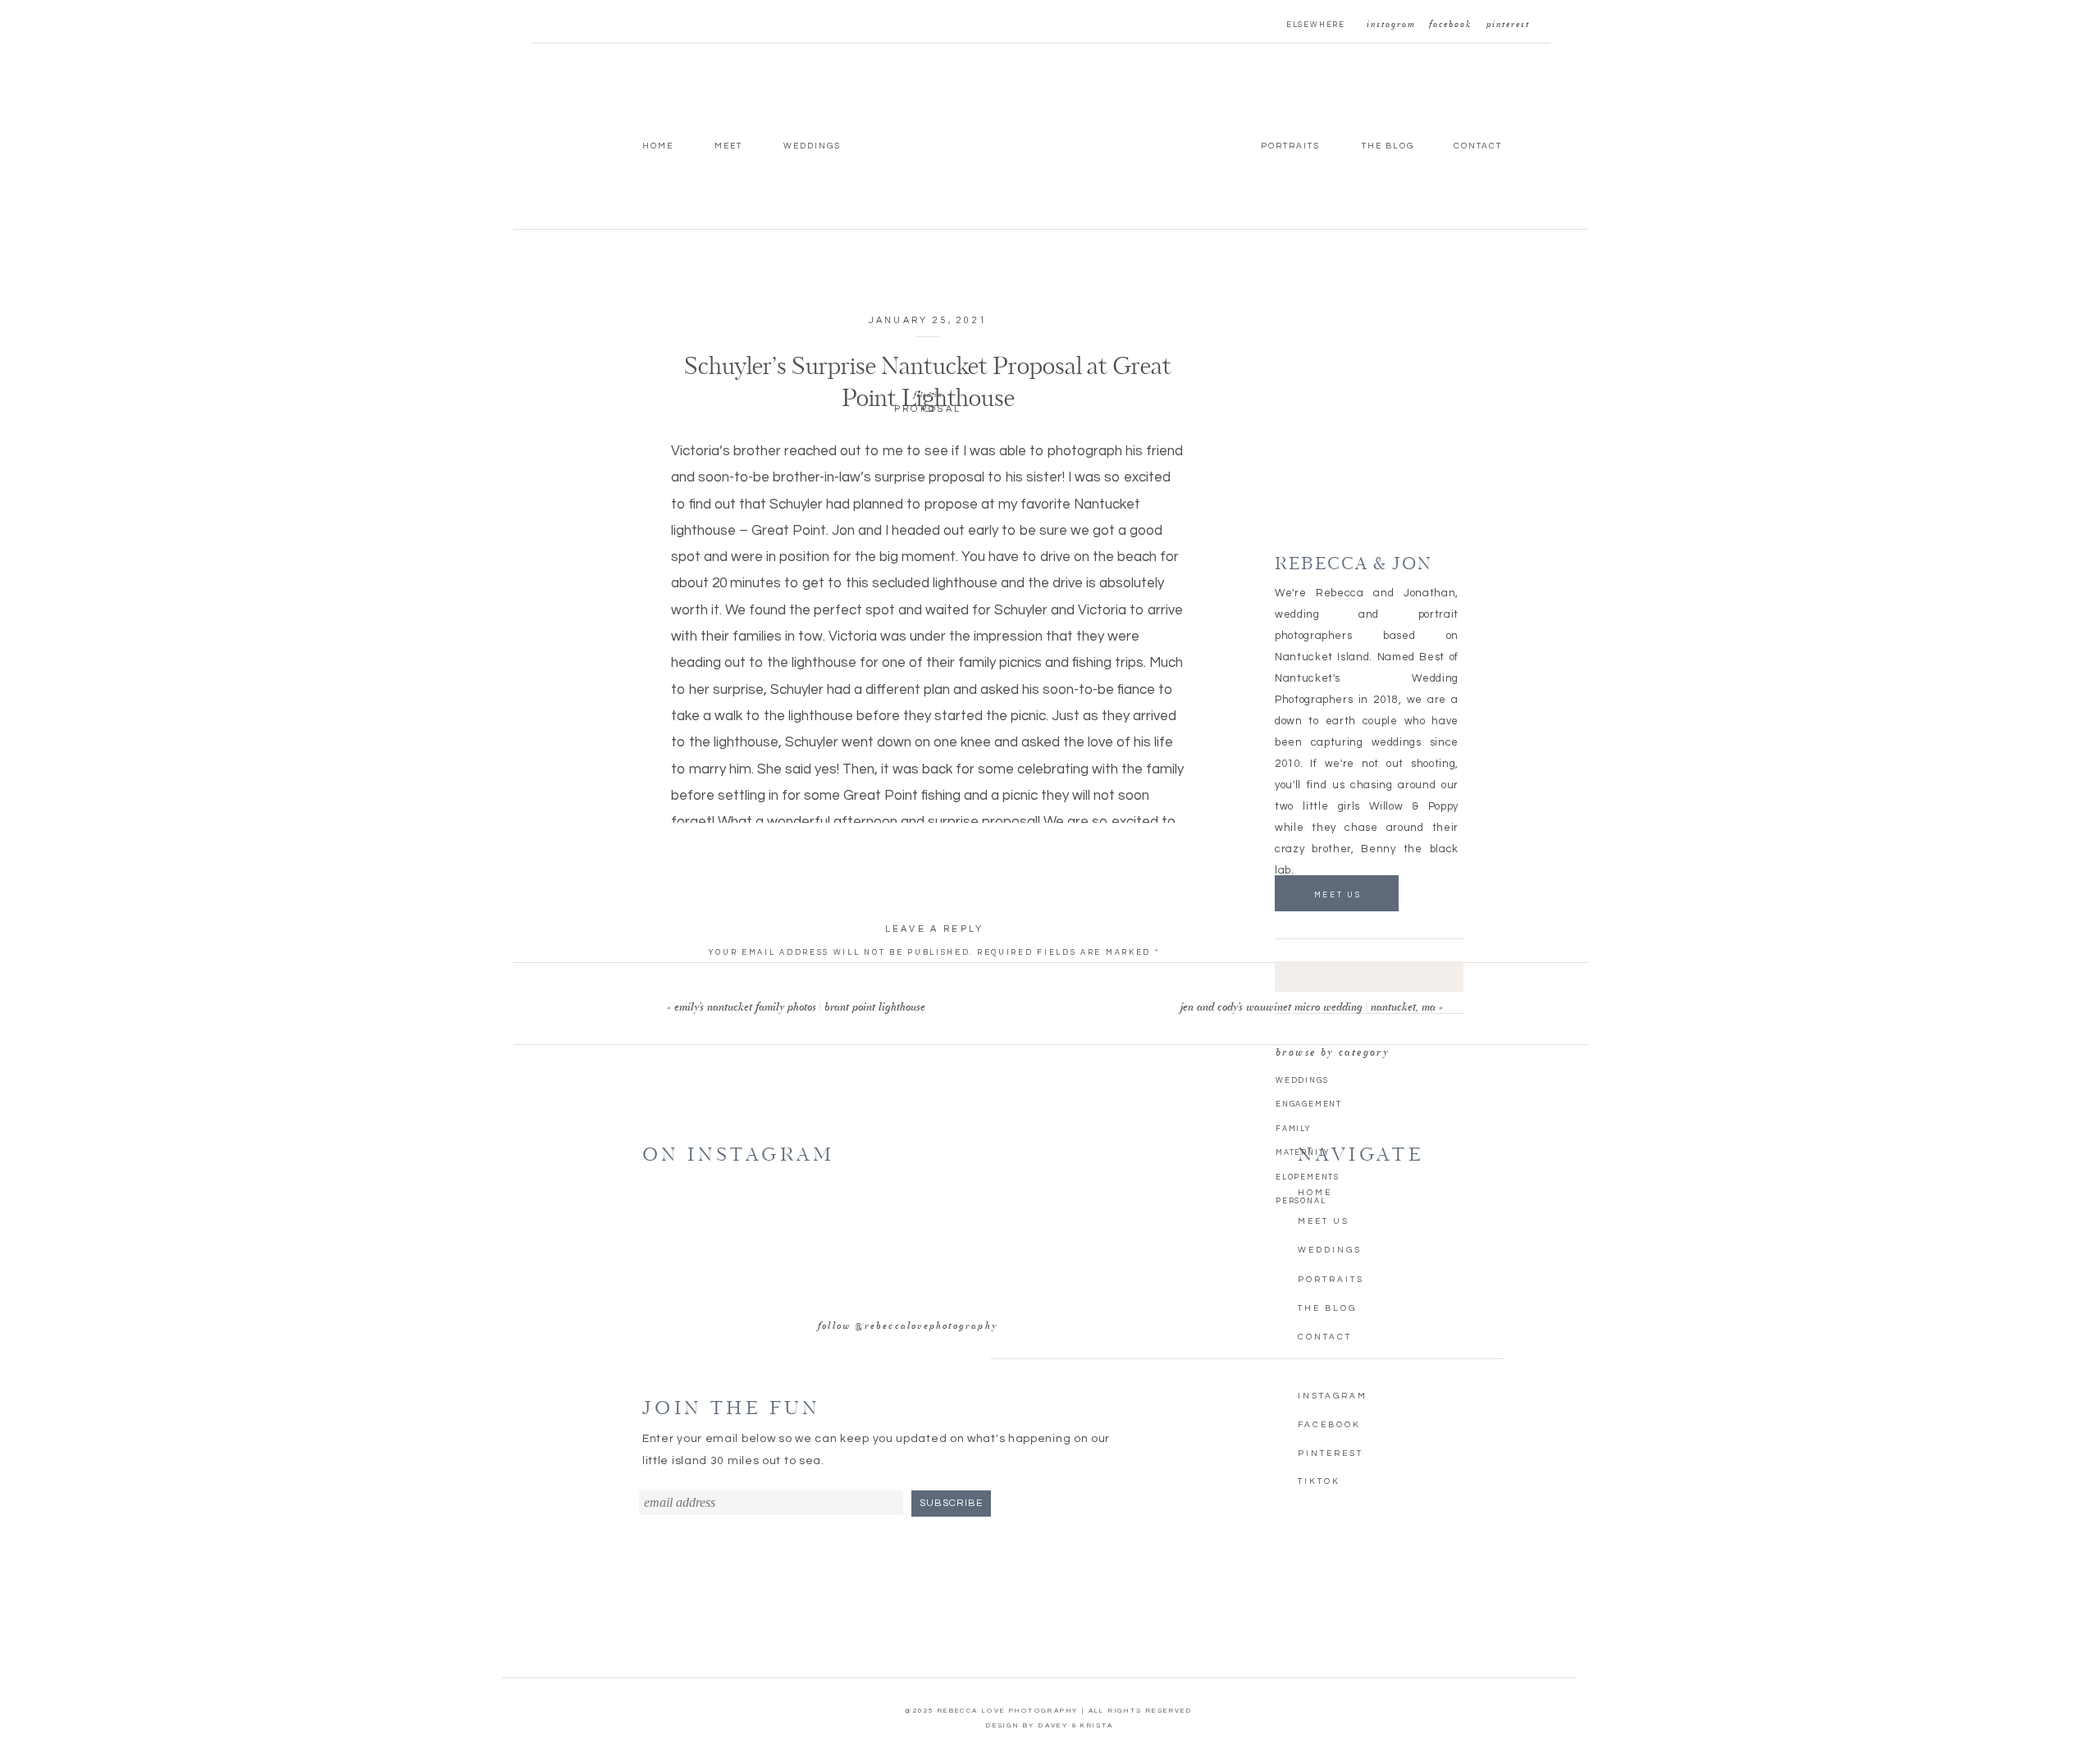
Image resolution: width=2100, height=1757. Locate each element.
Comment (935, 977)
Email (934, 1130)
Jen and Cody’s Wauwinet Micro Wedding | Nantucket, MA (1308, 1008)
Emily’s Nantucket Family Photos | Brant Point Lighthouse (800, 1008)
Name (934, 1086)
